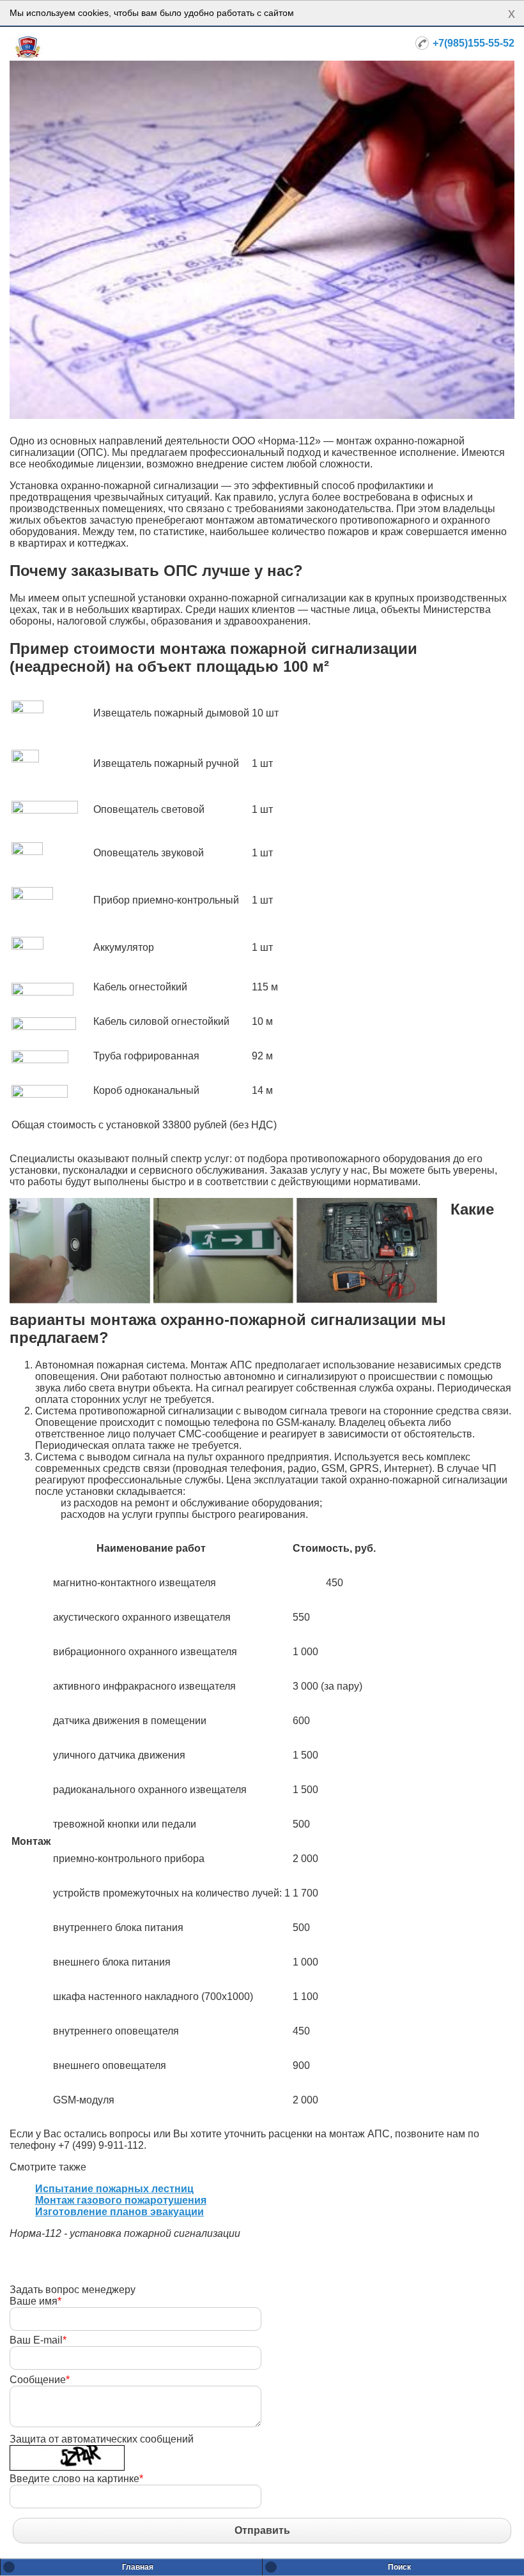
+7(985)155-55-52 (474, 43)
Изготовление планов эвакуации (119, 2212)
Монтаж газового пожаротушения (121, 2200)
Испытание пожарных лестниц (114, 2189)
